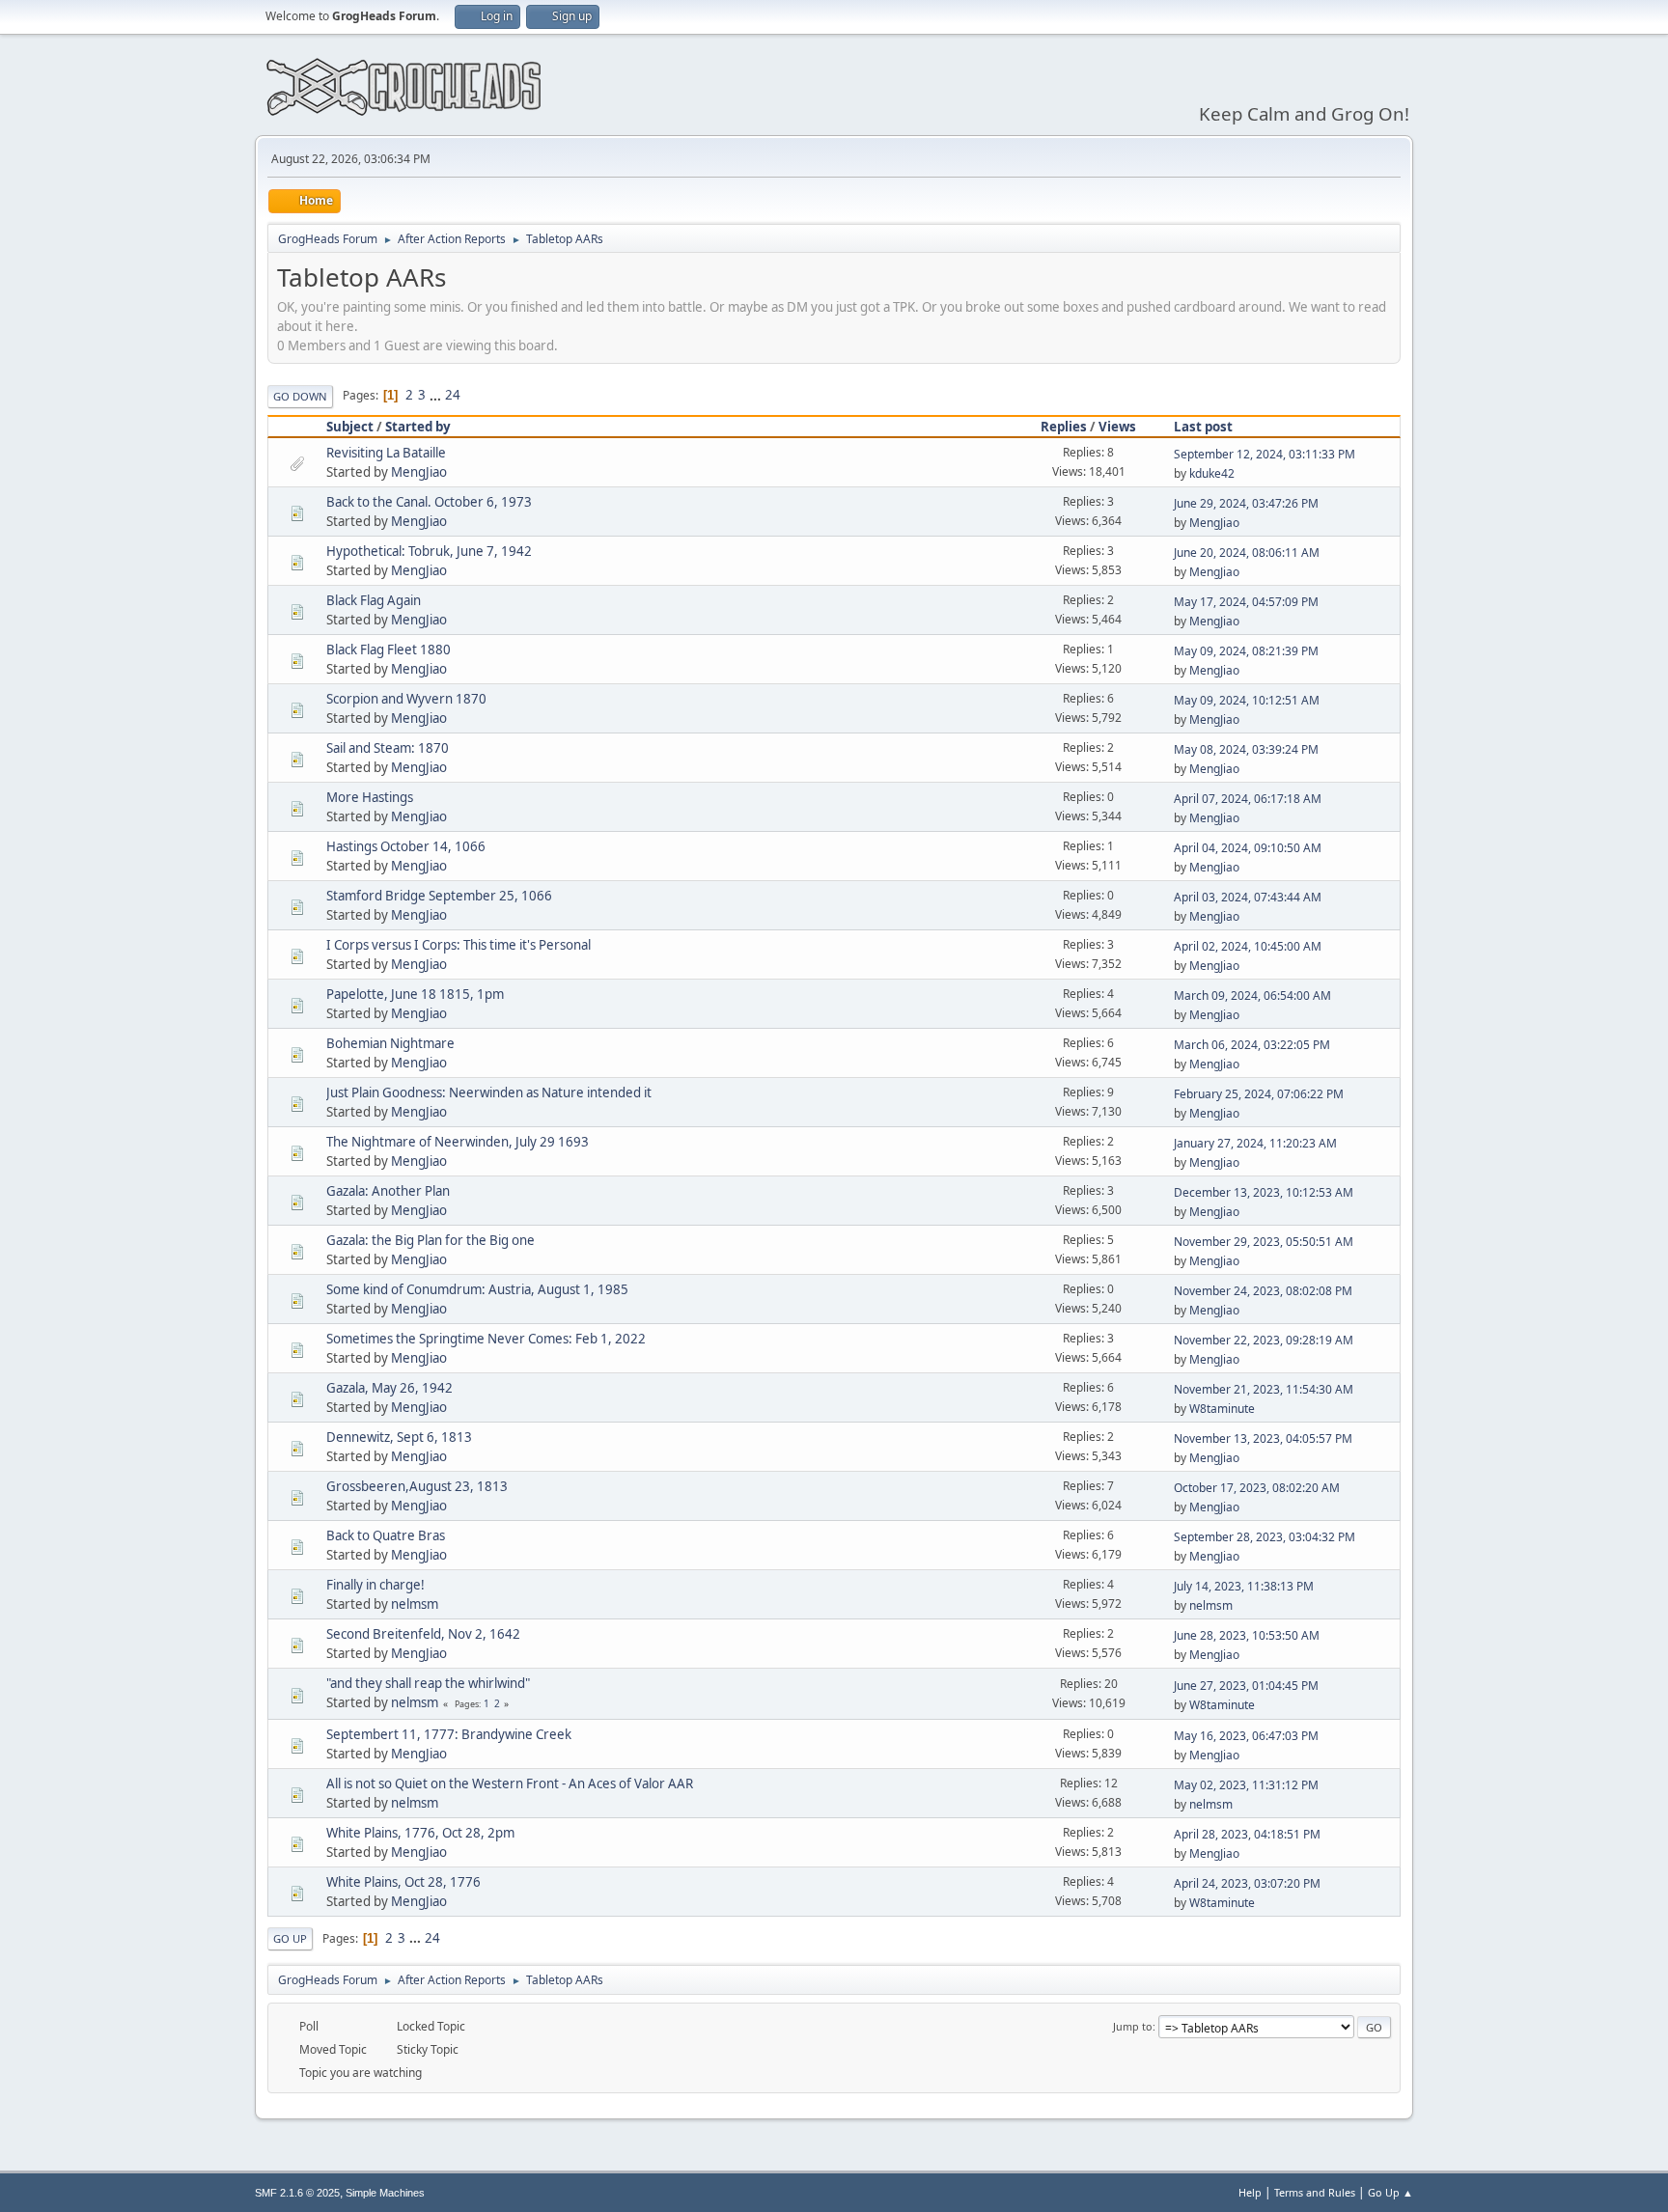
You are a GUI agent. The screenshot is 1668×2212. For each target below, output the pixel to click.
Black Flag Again (374, 600)
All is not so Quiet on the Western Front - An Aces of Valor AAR (510, 1783)
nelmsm (415, 1604)
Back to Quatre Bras (386, 1535)
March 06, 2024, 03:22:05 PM (1252, 1045)
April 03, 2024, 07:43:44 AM (1248, 897)
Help (1250, 2192)
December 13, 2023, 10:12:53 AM (1264, 1192)
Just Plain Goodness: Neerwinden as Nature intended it (489, 1092)
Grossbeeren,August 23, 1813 (417, 1486)
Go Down (300, 396)
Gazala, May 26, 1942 (389, 1388)
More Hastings (370, 797)
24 (453, 395)
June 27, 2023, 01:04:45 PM (1246, 1686)
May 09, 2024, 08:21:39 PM (1246, 651)
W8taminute (1222, 1409)
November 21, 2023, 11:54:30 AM (1264, 1389)
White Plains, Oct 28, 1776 (403, 1882)
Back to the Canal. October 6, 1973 (429, 502)
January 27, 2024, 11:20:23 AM (1255, 1143)
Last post (1203, 427)
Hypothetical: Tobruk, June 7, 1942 (429, 551)
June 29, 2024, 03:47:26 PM (1246, 503)
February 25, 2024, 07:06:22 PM (1259, 1094)
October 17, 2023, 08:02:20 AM (1257, 1488)
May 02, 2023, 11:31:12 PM (1246, 1785)
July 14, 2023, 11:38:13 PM (1244, 1586)
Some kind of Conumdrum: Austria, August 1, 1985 (477, 1289)
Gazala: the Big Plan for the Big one (431, 1240)
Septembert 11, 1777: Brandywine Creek (449, 1734)
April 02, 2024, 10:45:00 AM (1248, 946)
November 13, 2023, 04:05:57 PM (1263, 1438)
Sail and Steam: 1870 (388, 748)
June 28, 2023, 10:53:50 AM (1247, 1635)
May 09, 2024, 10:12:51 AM (1247, 700)
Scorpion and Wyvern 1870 (406, 699)
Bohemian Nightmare (390, 1043)
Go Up (290, 1938)
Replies (1064, 427)
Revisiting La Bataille (386, 453)
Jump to (1133, 2026)
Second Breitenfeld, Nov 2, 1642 (423, 1634)
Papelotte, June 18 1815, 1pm (415, 994)
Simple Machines (385, 2193)
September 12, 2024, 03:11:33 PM (1265, 454)
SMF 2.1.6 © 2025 (297, 2193)
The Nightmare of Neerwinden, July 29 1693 (458, 1142)
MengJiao (419, 472)
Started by (418, 427)
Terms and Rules (1315, 2192)
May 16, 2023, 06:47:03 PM (1246, 1736)
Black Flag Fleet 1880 (389, 650)
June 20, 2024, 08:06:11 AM (1247, 553)
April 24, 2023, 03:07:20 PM (1247, 1883)
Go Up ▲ (1390, 2192)
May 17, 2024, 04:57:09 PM (1246, 602)
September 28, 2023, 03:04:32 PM (1265, 1537)
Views (1117, 427)
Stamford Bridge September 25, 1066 (439, 896)
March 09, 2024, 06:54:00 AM (1252, 995)
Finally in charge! (375, 1585)
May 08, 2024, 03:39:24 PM (1246, 749)
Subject (350, 427)
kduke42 (1212, 473)
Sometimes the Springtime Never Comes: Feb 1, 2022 (486, 1339)
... (437, 395)
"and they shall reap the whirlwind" (428, 1683)
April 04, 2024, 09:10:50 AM (1248, 848)
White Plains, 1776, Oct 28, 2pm (420, 1833)
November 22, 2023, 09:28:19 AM (1264, 1340)
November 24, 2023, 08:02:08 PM (1263, 1291)
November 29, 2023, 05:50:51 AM (1264, 1242)
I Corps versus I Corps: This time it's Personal (459, 945)
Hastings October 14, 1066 (406, 846)
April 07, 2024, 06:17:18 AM (1248, 799)
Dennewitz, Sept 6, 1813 (399, 1437)
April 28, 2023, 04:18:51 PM (1247, 1834)
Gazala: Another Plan (388, 1191)
